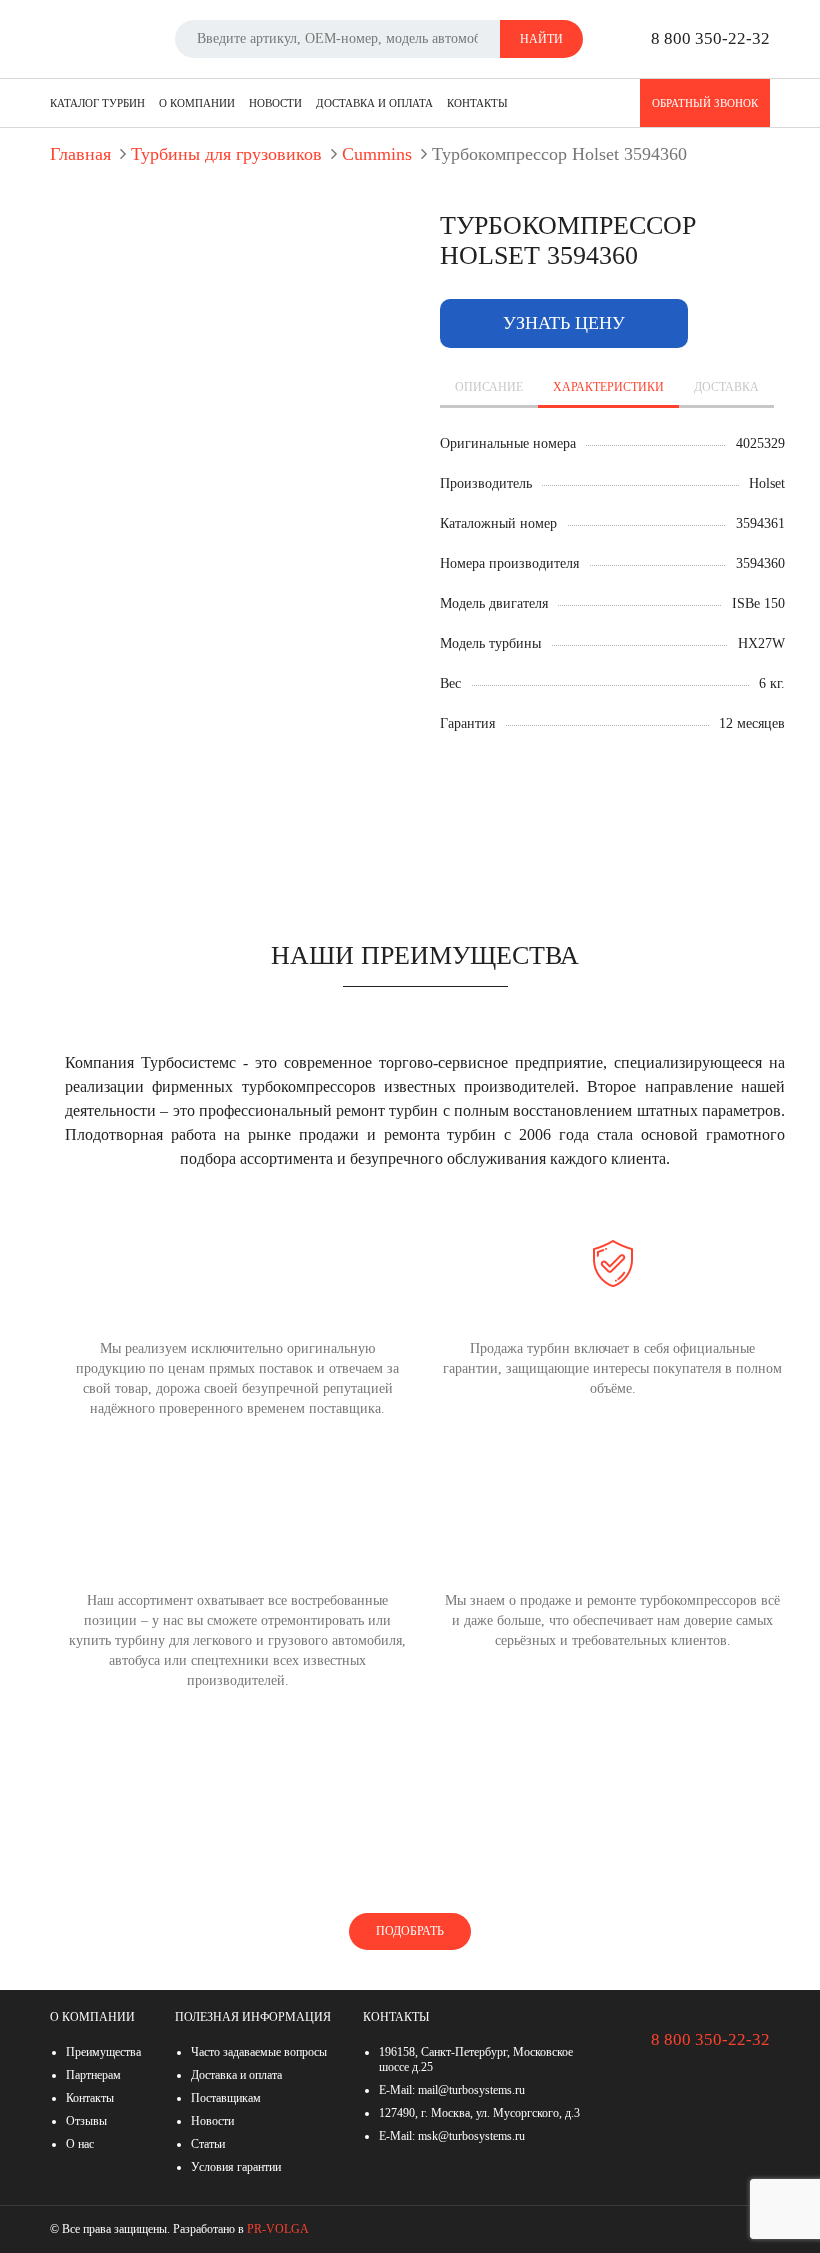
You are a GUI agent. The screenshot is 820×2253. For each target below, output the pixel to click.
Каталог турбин (97, 103)
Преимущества (103, 2052)
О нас (80, 2144)
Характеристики (608, 387)
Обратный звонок (705, 103)
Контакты (477, 103)
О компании (197, 103)
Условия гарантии (236, 2167)
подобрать (410, 1931)
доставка (726, 387)
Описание (489, 387)
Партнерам (93, 2075)
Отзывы (86, 2121)
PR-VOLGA (278, 2229)
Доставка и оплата (374, 103)
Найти (541, 39)
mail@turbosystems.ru (471, 2090)
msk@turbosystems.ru (471, 2136)
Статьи (208, 2144)
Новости (275, 103)
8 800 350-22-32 (710, 38)
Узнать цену (564, 323)
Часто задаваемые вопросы (259, 2052)
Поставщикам (226, 2098)
